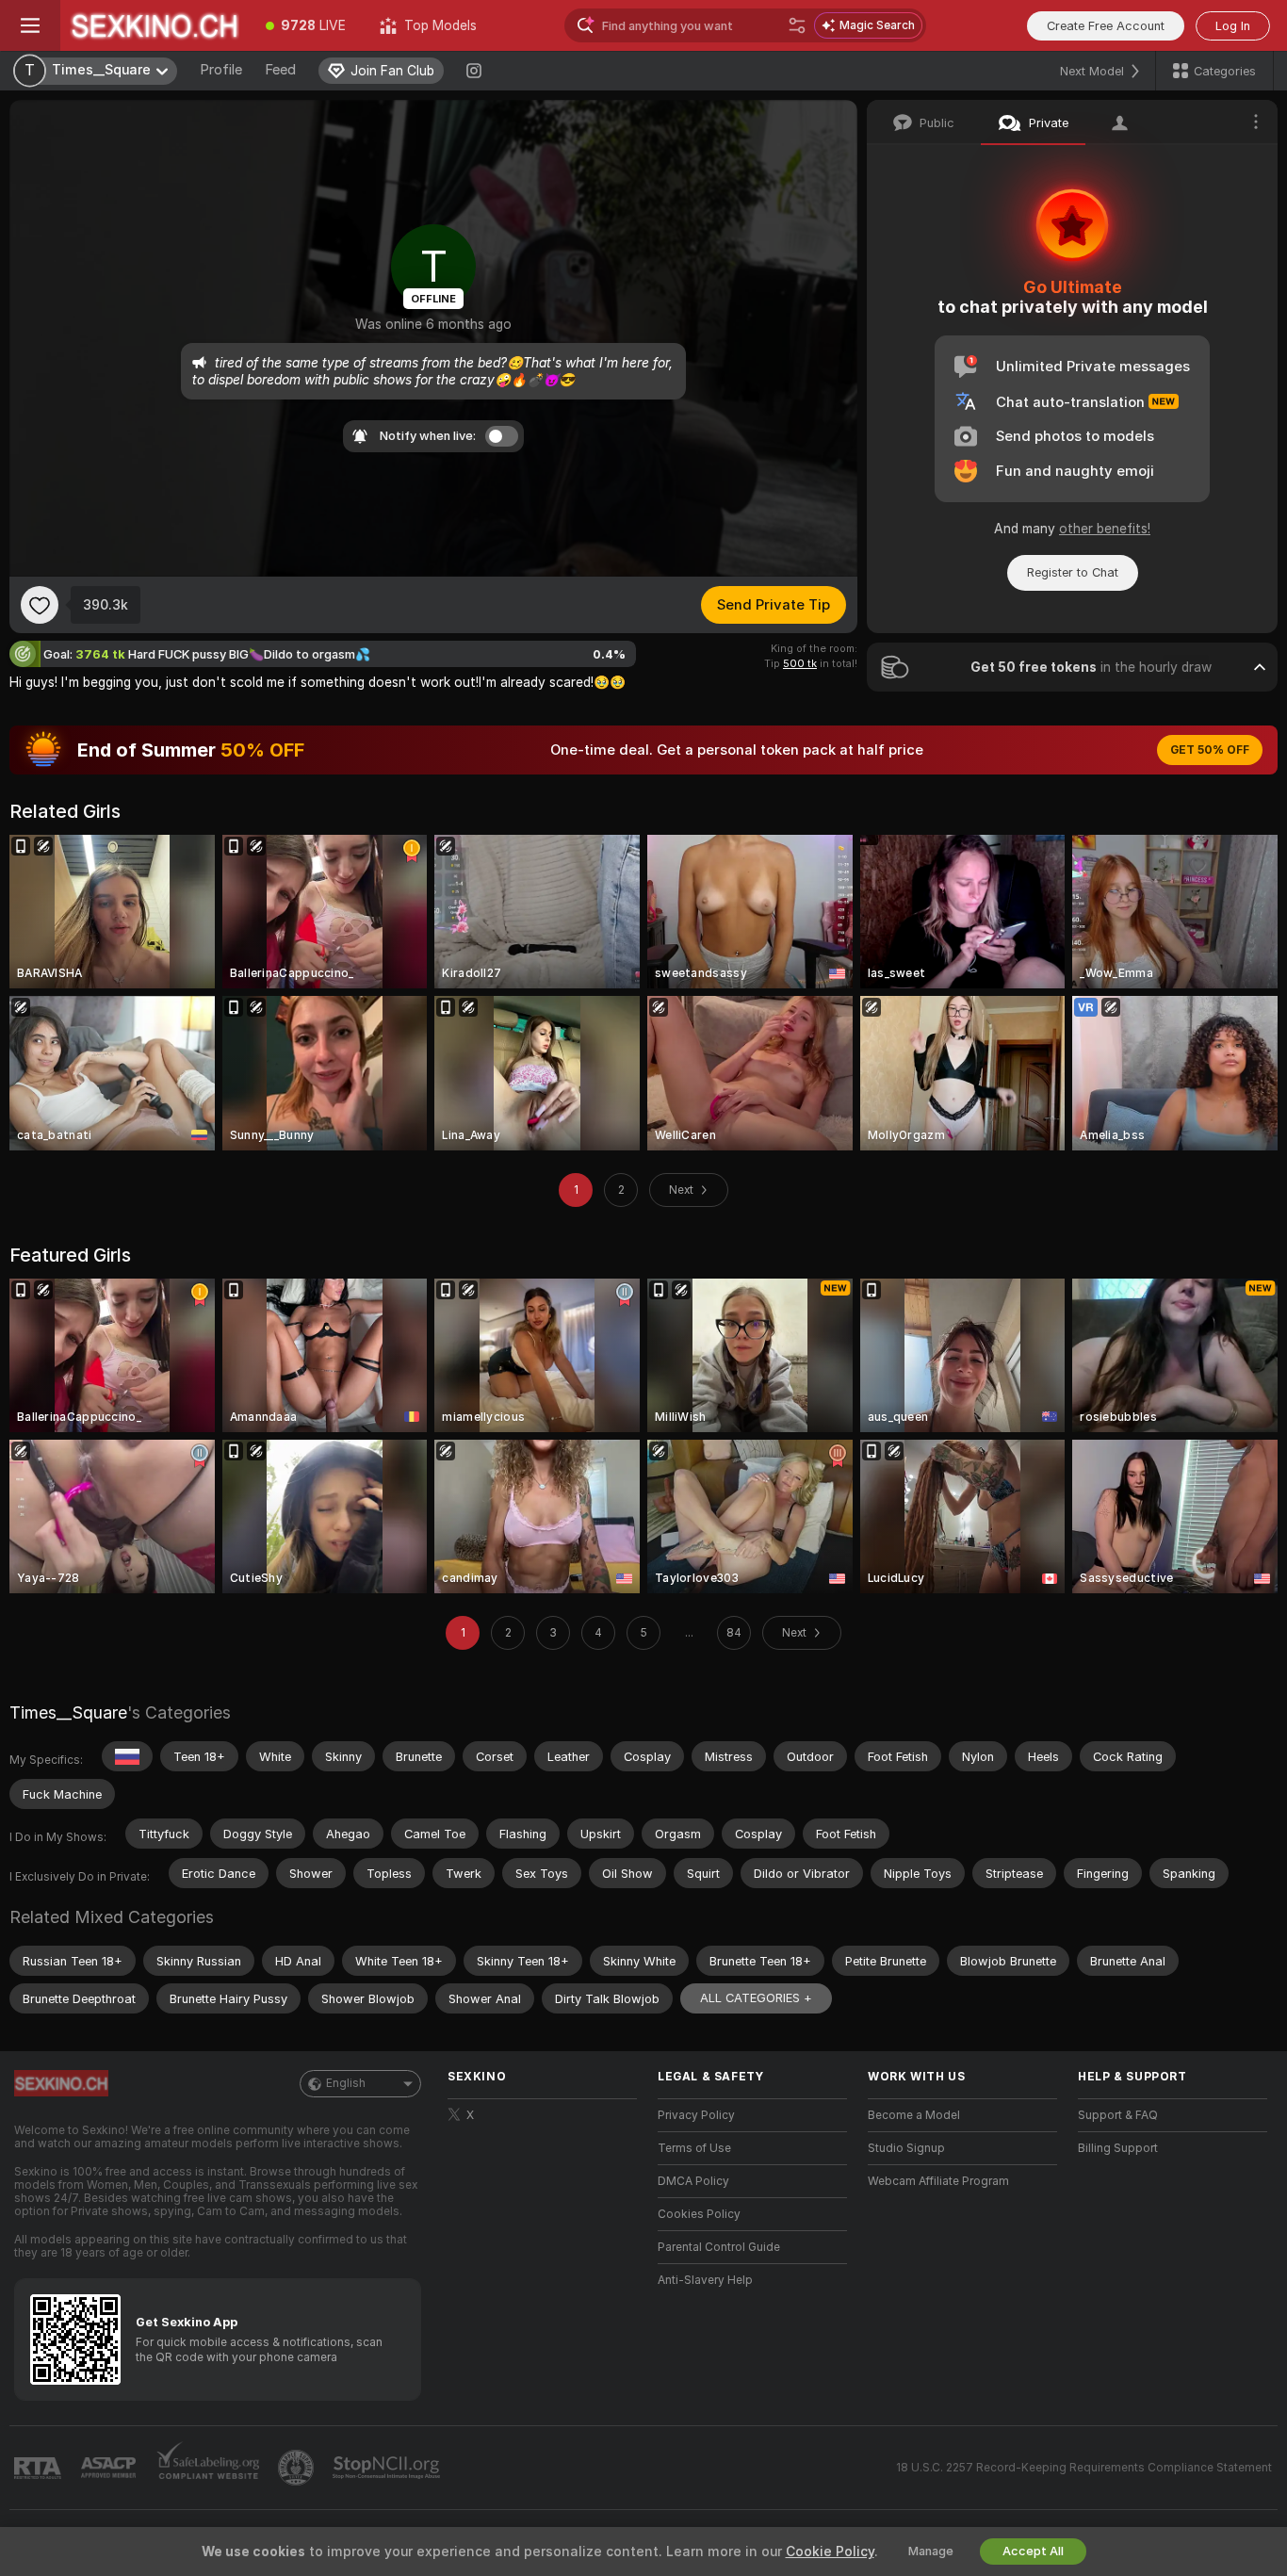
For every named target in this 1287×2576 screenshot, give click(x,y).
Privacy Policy (696, 2115)
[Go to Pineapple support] (298, 2468)
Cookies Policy (699, 2214)
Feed (280, 70)
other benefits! (1105, 529)
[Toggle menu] (30, 25)
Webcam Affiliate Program (938, 2181)
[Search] (797, 25)
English (346, 2083)
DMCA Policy (693, 2181)
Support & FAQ (1118, 2115)
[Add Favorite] (40, 605)
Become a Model (914, 2115)
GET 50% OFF (1210, 750)
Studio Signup (906, 2148)
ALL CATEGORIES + (756, 1998)
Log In (1233, 26)
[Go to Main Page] (155, 25)
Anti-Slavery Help (705, 2280)
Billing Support (1118, 2148)
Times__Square (68, 1712)
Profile (221, 70)
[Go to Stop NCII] (388, 2468)
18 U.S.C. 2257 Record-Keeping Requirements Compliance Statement (1084, 2468)
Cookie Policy (830, 2552)
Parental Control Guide (719, 2247)
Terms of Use (694, 2148)
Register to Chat (1073, 572)
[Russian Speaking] (127, 1756)
